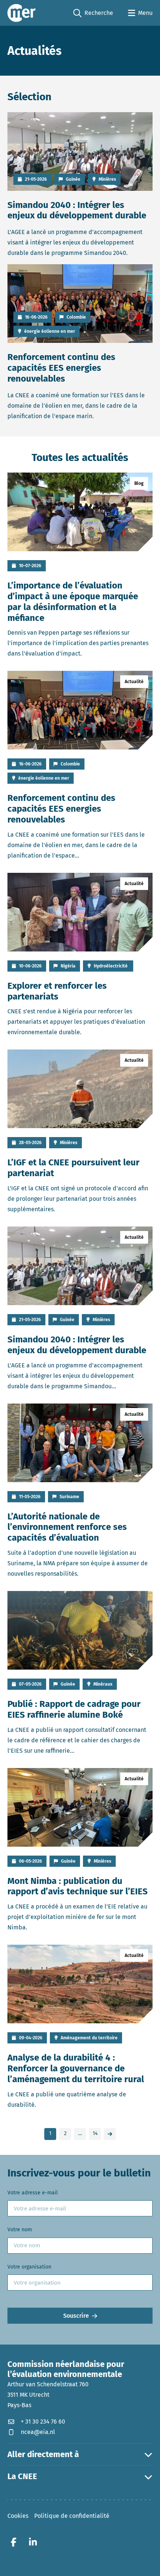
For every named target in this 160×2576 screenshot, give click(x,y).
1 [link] (50, 2133)
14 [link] (95, 2133)
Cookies (18, 2515)
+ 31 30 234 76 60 (43, 2421)
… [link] (80, 2133)
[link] (110, 2134)
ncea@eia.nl (38, 2432)
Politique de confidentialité (72, 2515)
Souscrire (76, 2316)
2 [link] (65, 2133)
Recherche (93, 13)
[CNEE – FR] (22, 13)
